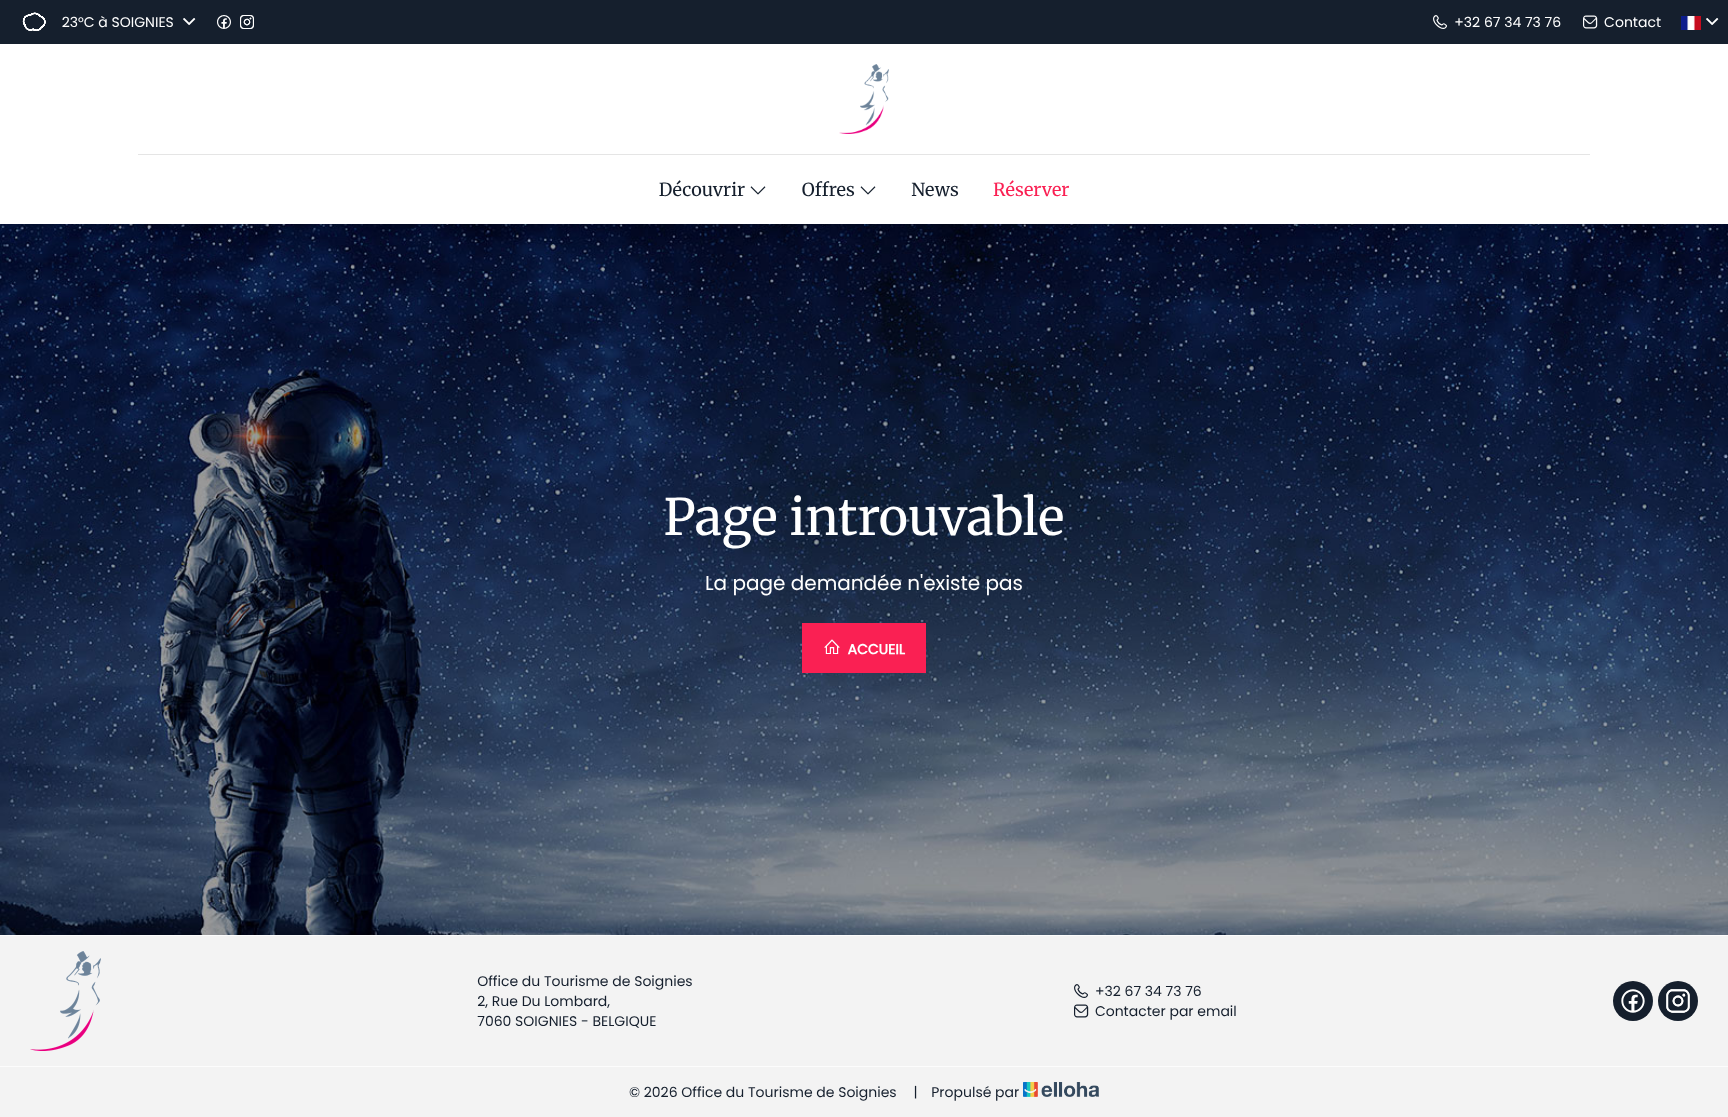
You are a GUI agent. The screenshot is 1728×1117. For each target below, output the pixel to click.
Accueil (874, 649)
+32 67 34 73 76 (1148, 991)
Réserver (1031, 190)
